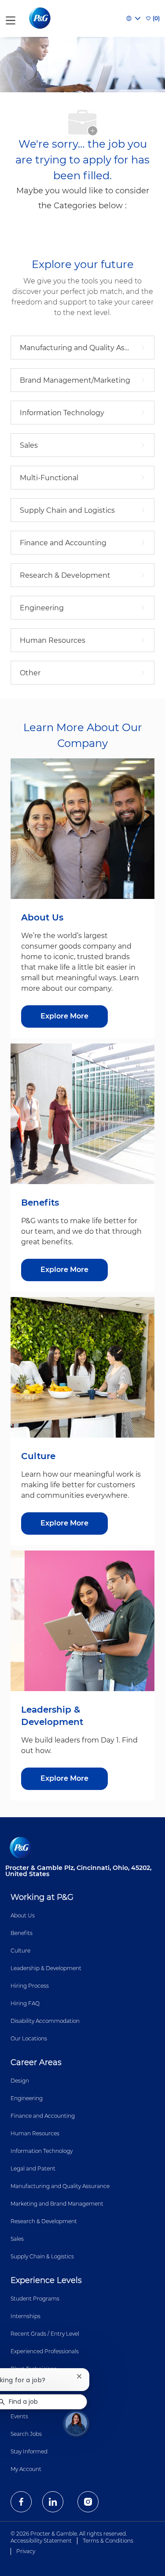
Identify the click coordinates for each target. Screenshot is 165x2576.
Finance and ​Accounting (43, 2116)
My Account (26, 2469)
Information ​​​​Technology (42, 2151)
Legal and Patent (33, 2168)
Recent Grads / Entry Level (45, 2334)
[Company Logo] (41, 18)
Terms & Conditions (108, 2541)
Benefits (22, 1933)
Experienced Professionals (45, 2351)
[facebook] (21, 2502)
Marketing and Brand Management (57, 2204)
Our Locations (29, 2038)
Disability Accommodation (45, 2021)
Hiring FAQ (25, 2003)
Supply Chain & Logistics (42, 2256)
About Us (23, 1915)
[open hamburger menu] (11, 19)
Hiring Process (30, 1986)
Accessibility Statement (41, 2541)
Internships (26, 2316)
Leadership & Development (46, 1968)
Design (20, 2081)
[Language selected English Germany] (133, 18)
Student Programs (35, 2299)
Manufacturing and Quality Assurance (60, 2186)
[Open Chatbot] (76, 2423)
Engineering (27, 2098)
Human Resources (35, 2133)
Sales (17, 2239)
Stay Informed (29, 2451)
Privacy (26, 2551)
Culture (20, 1951)
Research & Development (44, 2221)
